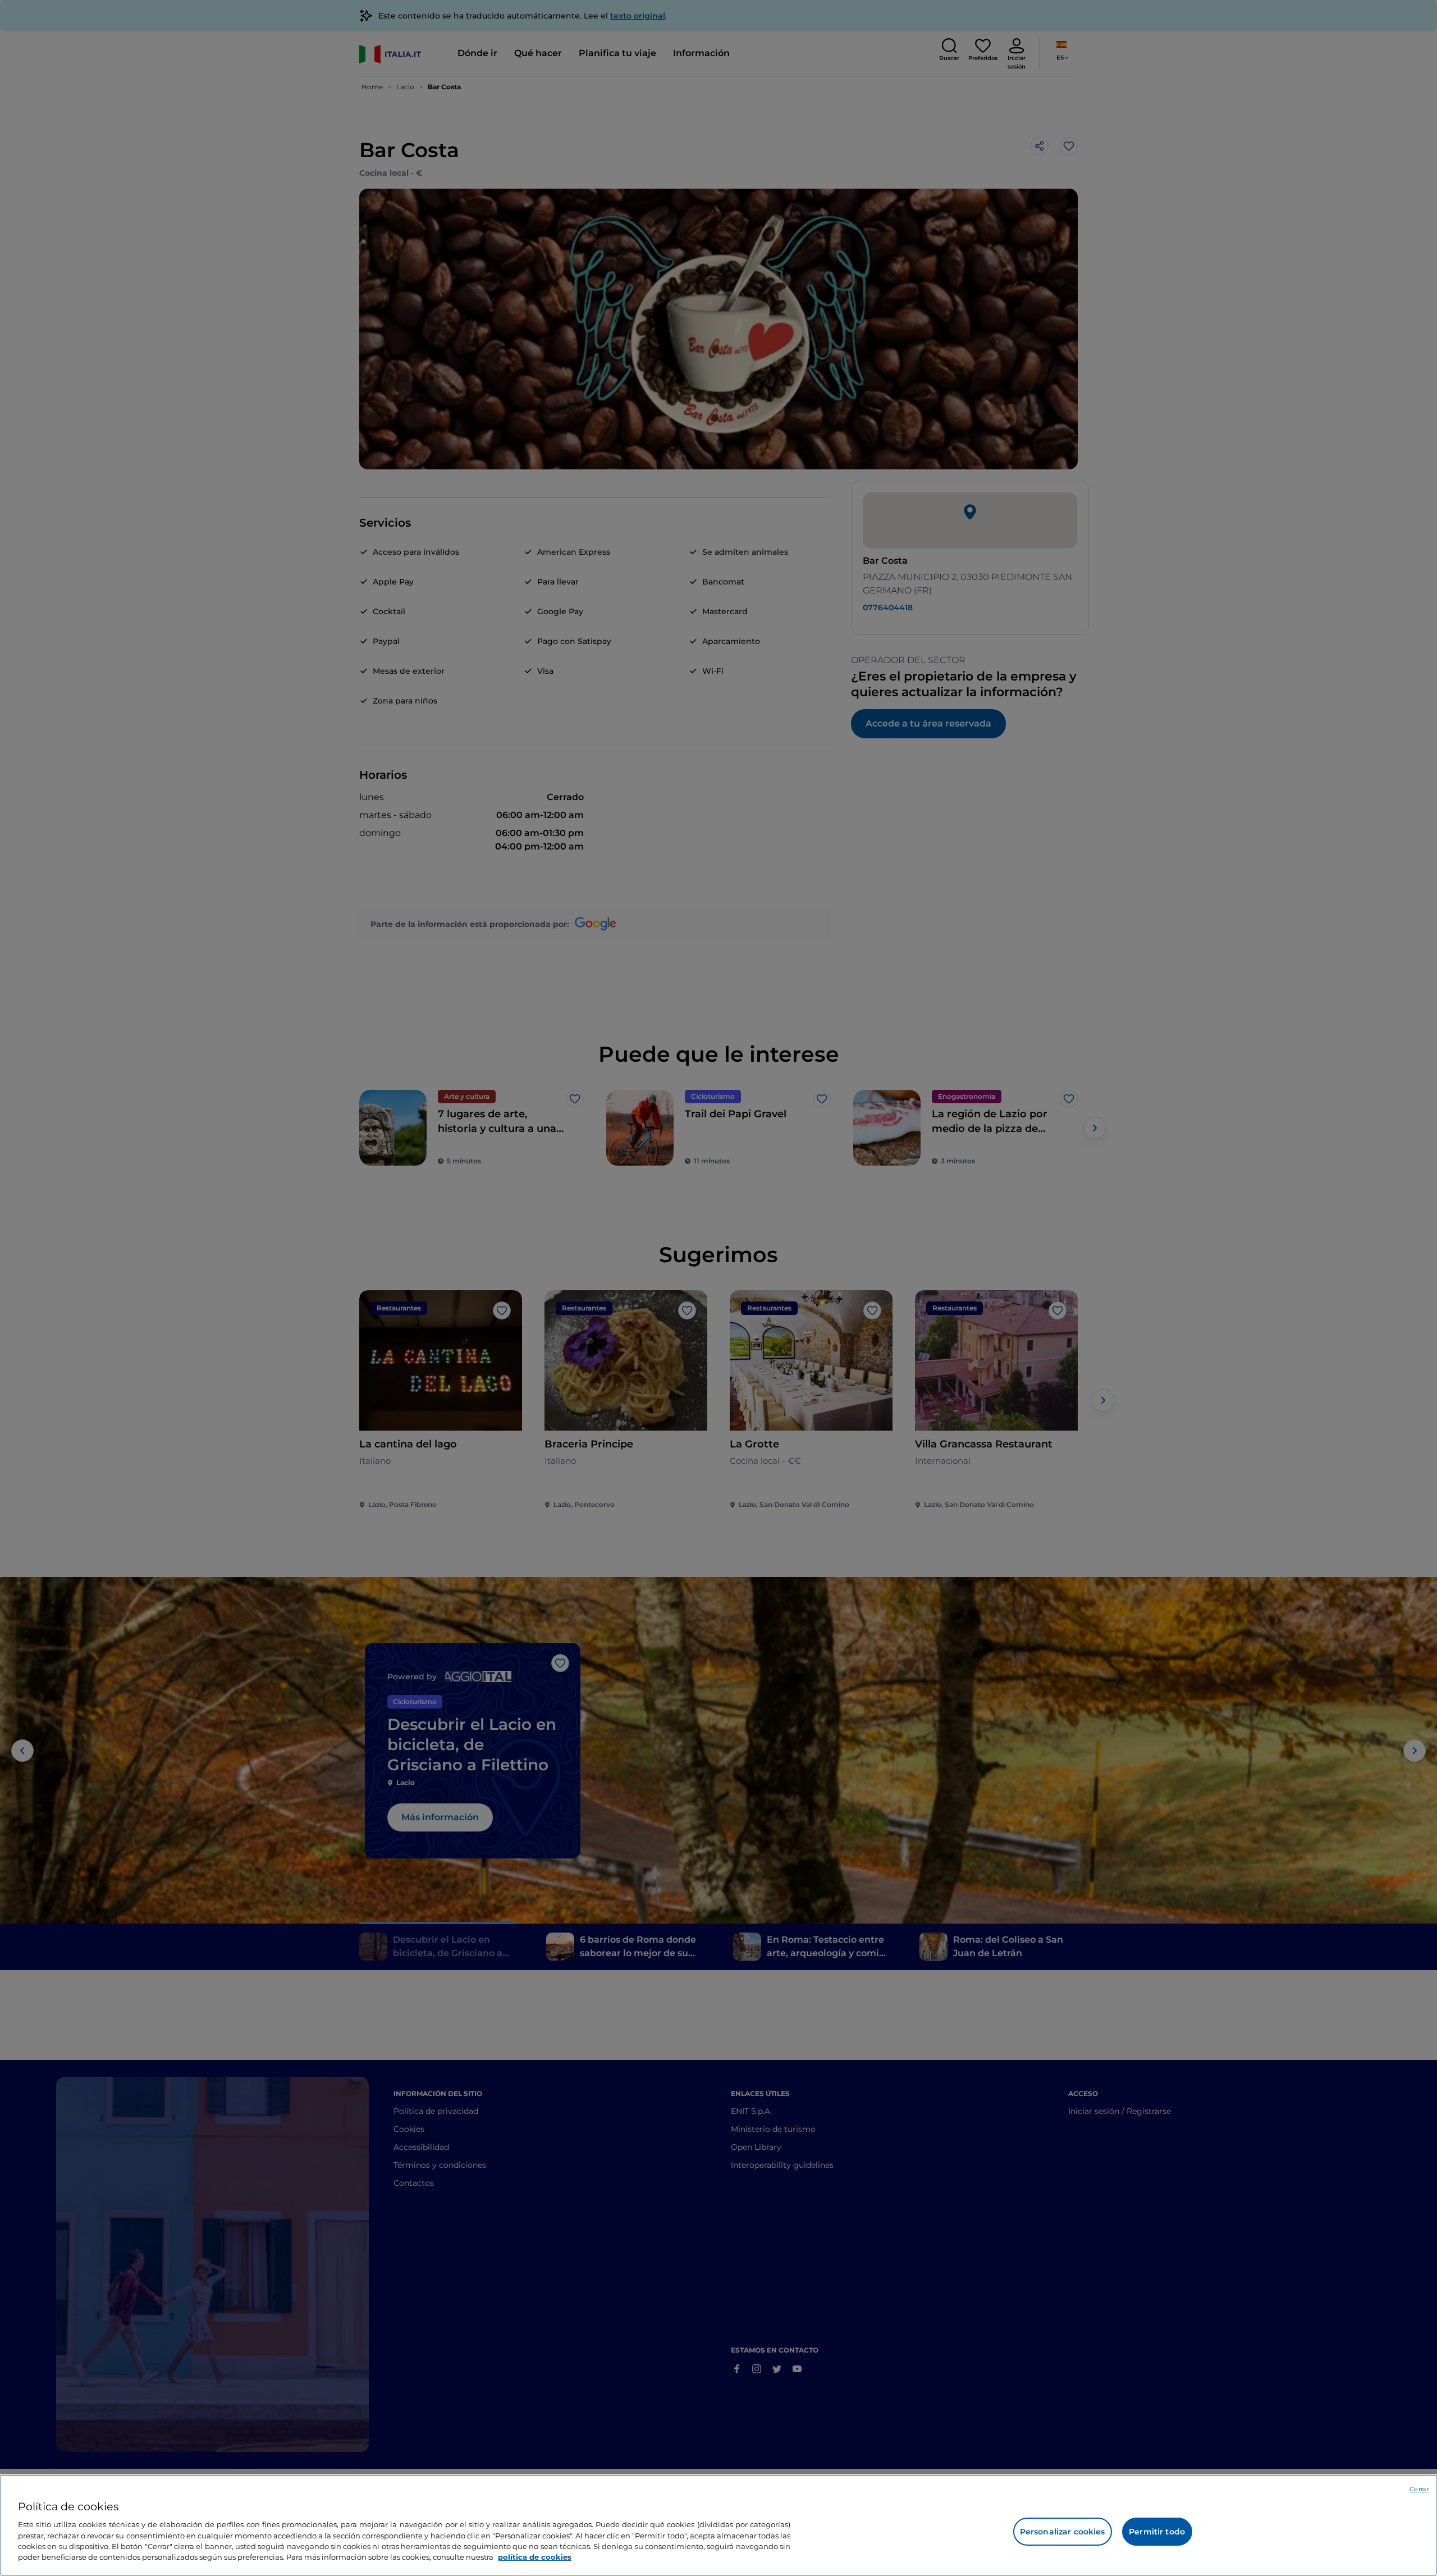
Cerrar (1419, 2489)
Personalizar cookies (1063, 2532)
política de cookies (535, 2557)
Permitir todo (1157, 2532)
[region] (718, 2525)
